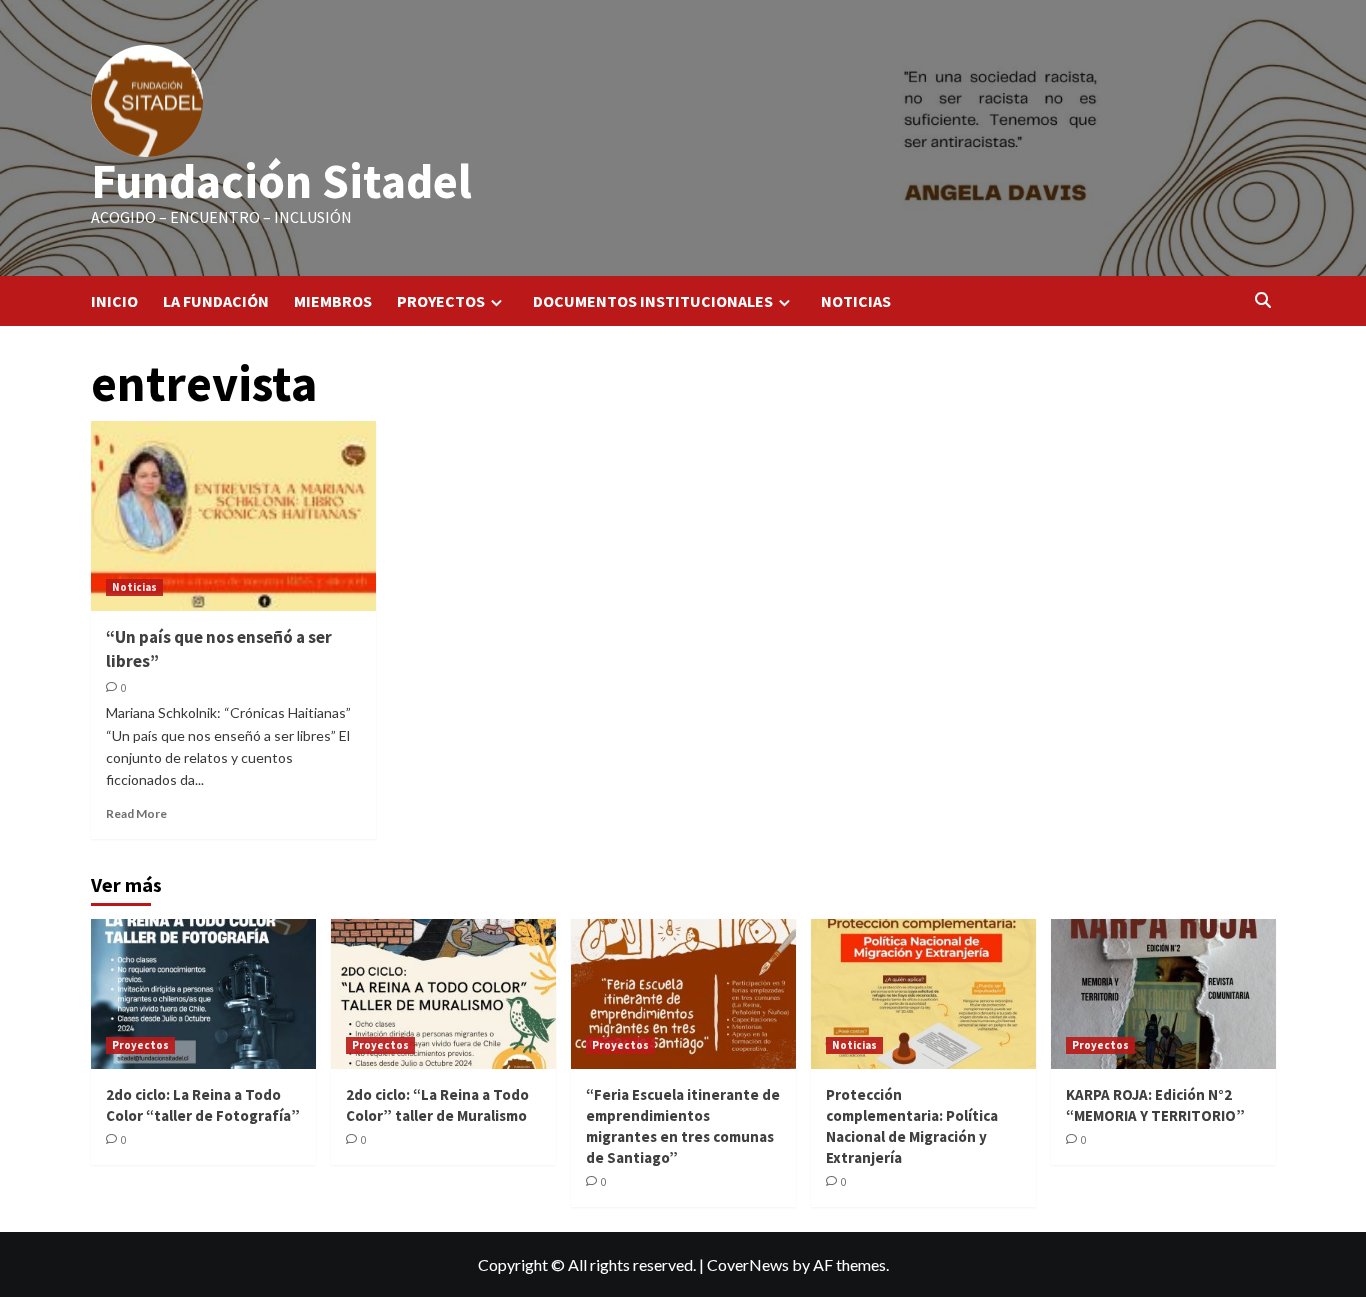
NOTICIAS (856, 301)
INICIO (114, 301)
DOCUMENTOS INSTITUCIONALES (653, 301)
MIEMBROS (333, 301)
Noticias (134, 587)
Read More (136, 813)
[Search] (1263, 300)
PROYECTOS (441, 301)
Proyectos (140, 1045)
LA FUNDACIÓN (216, 301)
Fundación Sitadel (281, 181)
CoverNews (748, 1264)
